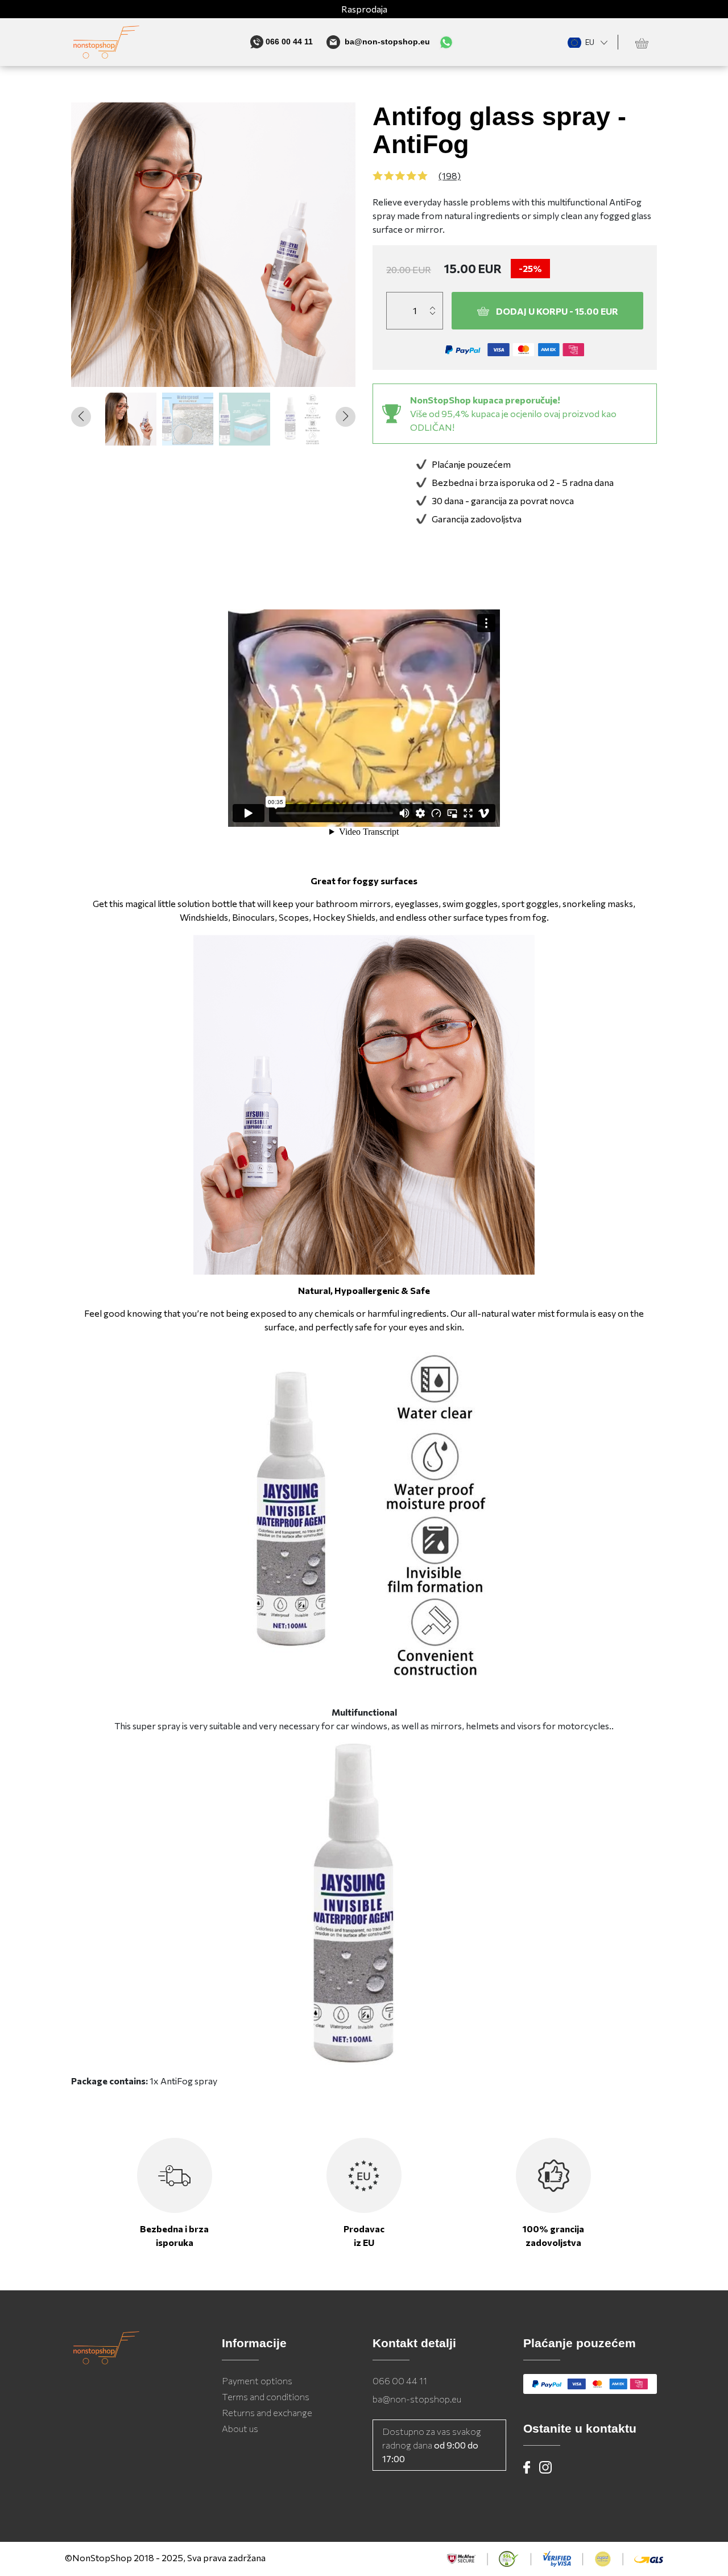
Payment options (257, 2381)
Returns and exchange (267, 2412)
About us (240, 2428)
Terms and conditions (266, 2396)
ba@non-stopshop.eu (417, 2399)
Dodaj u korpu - (557, 311)
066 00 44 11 (400, 2381)
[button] (346, 417)
